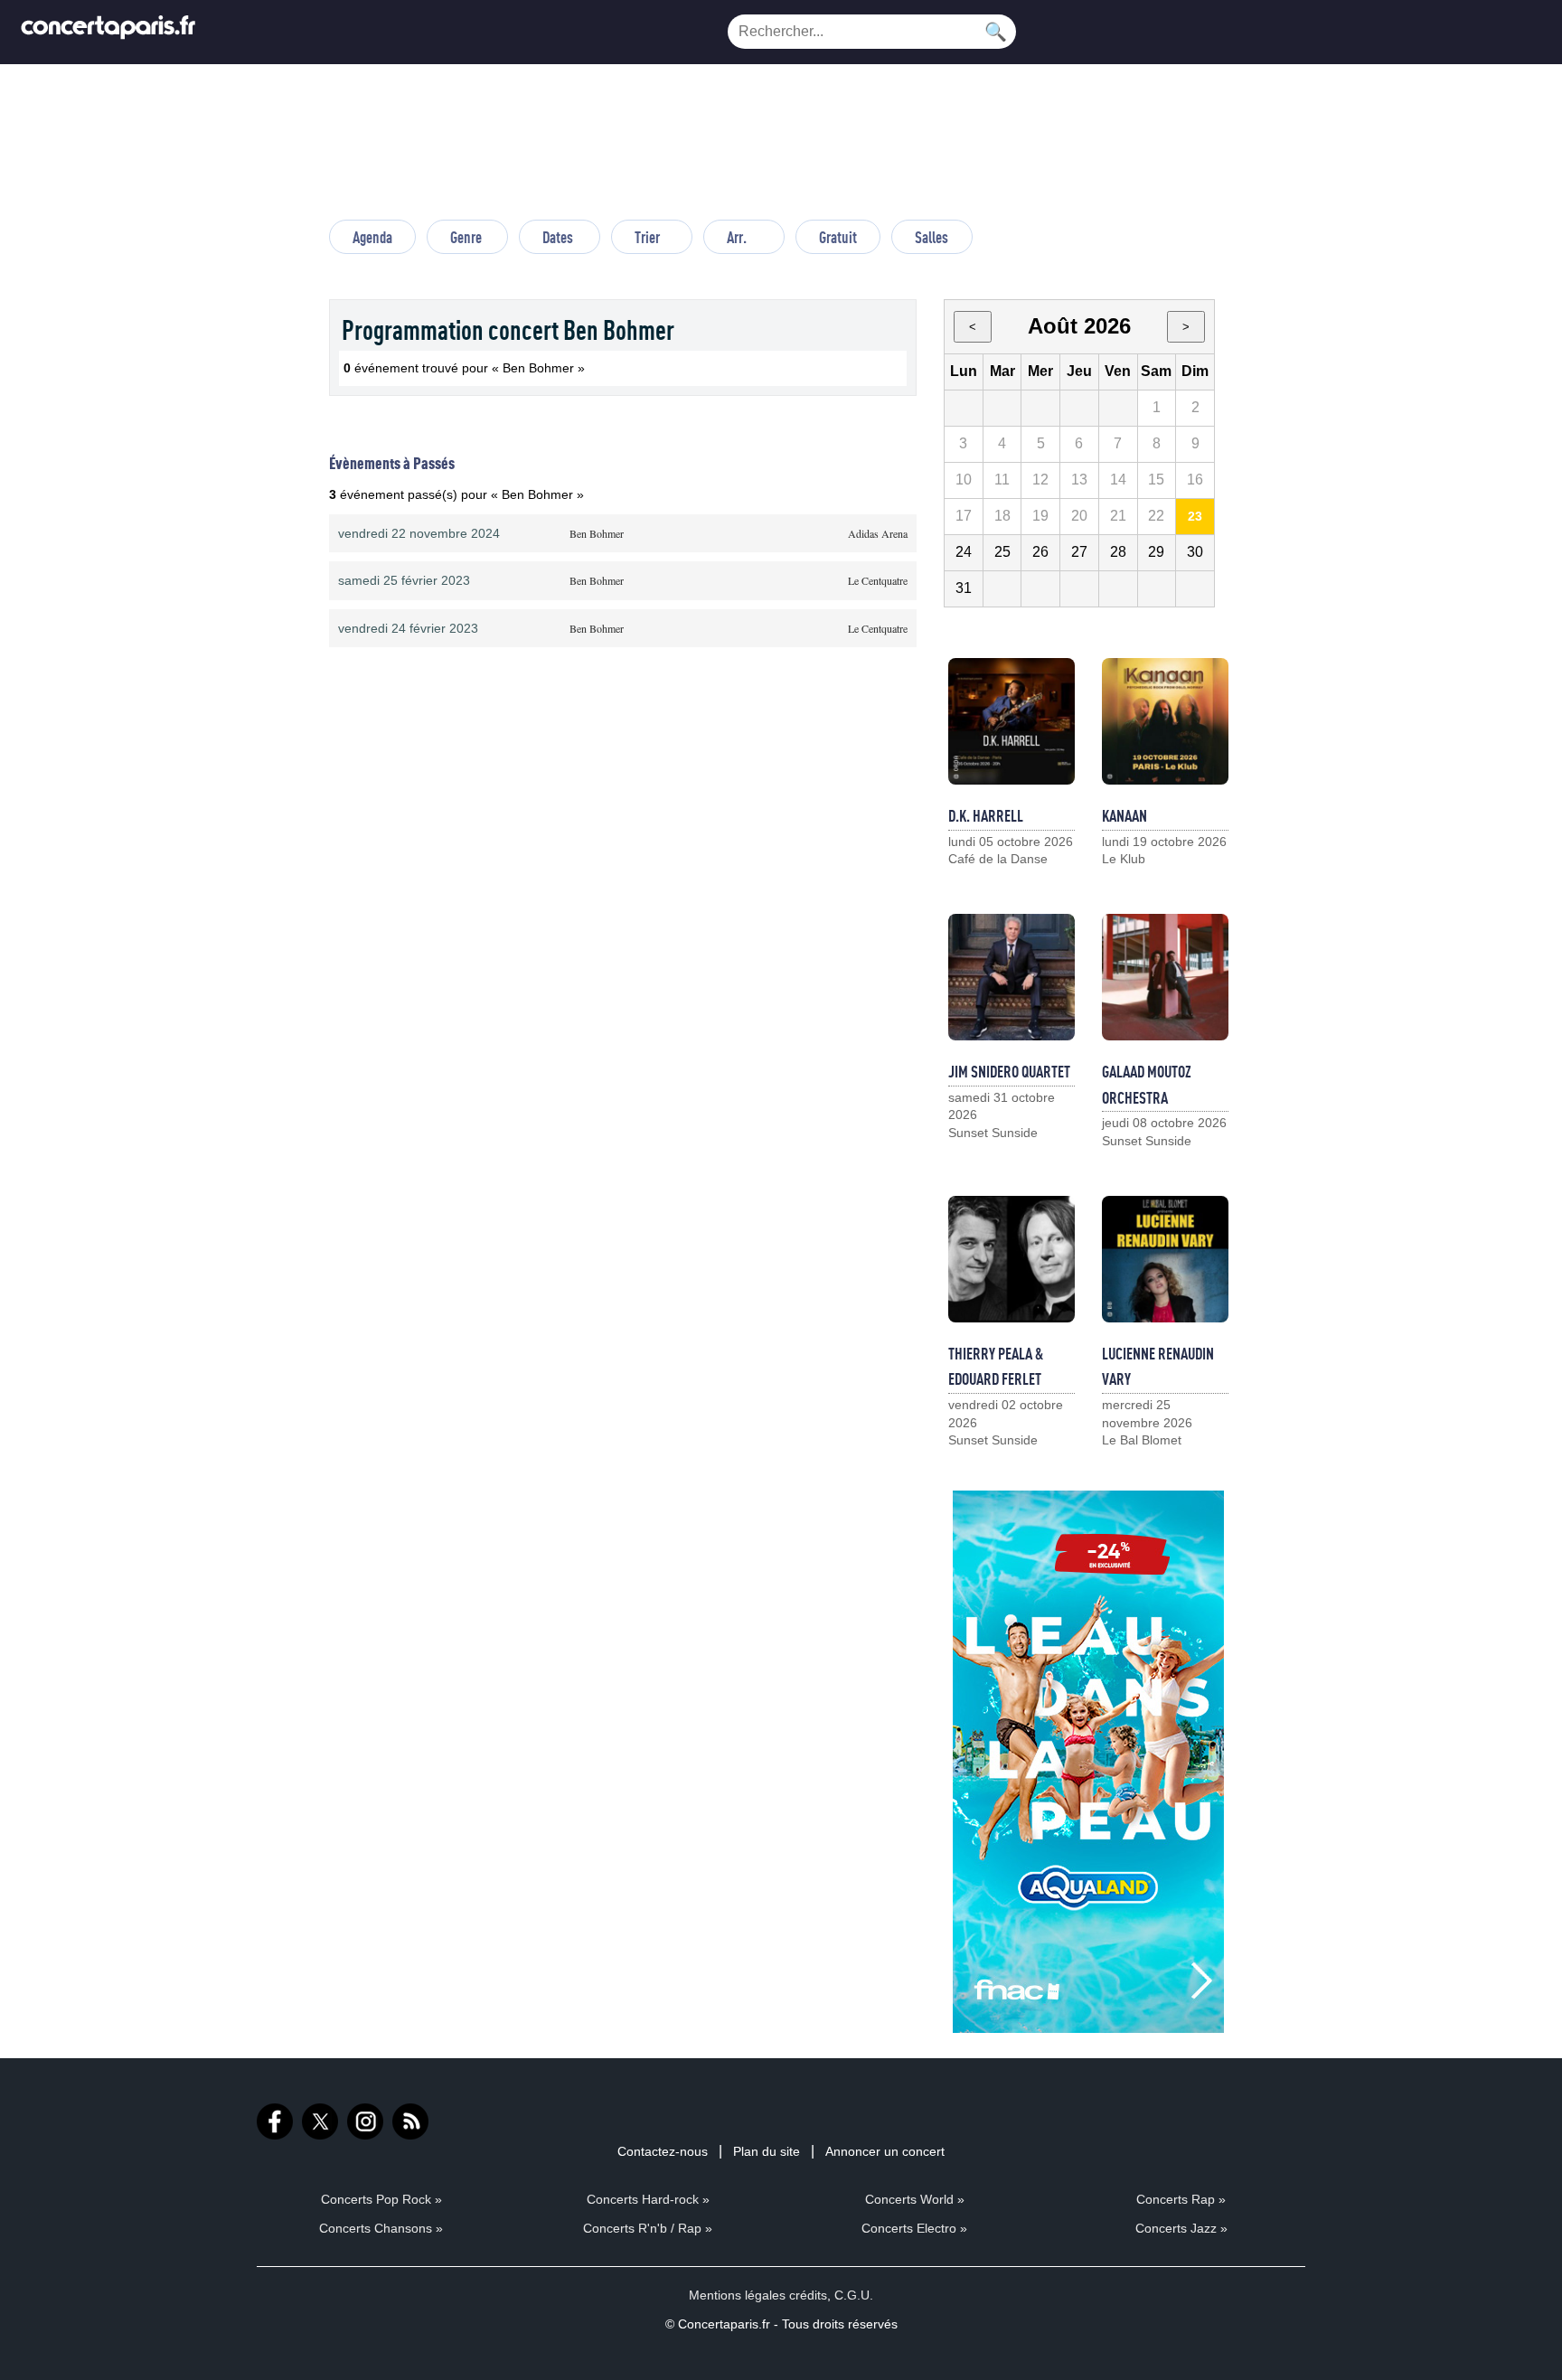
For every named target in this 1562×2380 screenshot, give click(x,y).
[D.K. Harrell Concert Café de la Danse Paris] (1012, 721)
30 (1195, 552)
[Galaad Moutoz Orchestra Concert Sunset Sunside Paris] (1165, 977)
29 (1156, 552)
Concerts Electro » (914, 2228)
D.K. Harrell (986, 815)
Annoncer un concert (885, 2151)
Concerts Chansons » (381, 2228)
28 (1118, 552)
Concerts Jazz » (1181, 2228)
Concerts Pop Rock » (381, 2199)
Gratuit (838, 237)
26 (1040, 552)
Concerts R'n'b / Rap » (648, 2228)
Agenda (372, 237)
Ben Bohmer (597, 533)
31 (964, 588)
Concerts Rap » (1181, 2199)
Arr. (737, 237)
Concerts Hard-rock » (648, 2199)
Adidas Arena (878, 533)
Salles (932, 237)
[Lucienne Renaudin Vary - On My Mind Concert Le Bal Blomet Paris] (1165, 1259)
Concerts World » (915, 2199)
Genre (466, 237)
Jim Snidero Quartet (1009, 1071)
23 (1195, 516)
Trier (647, 237)
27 (1079, 552)
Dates (558, 237)
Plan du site (767, 2151)
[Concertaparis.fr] (108, 32)
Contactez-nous (663, 2151)
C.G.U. (854, 2295)
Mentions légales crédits (758, 2295)
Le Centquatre (878, 580)
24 (964, 552)
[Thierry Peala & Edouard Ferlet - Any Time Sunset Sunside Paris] (1012, 1259)
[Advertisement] (781, 150)
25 (1002, 552)
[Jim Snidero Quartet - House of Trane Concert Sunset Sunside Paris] (1012, 977)
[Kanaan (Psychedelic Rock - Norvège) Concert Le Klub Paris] (1165, 721)
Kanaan (1124, 815)
